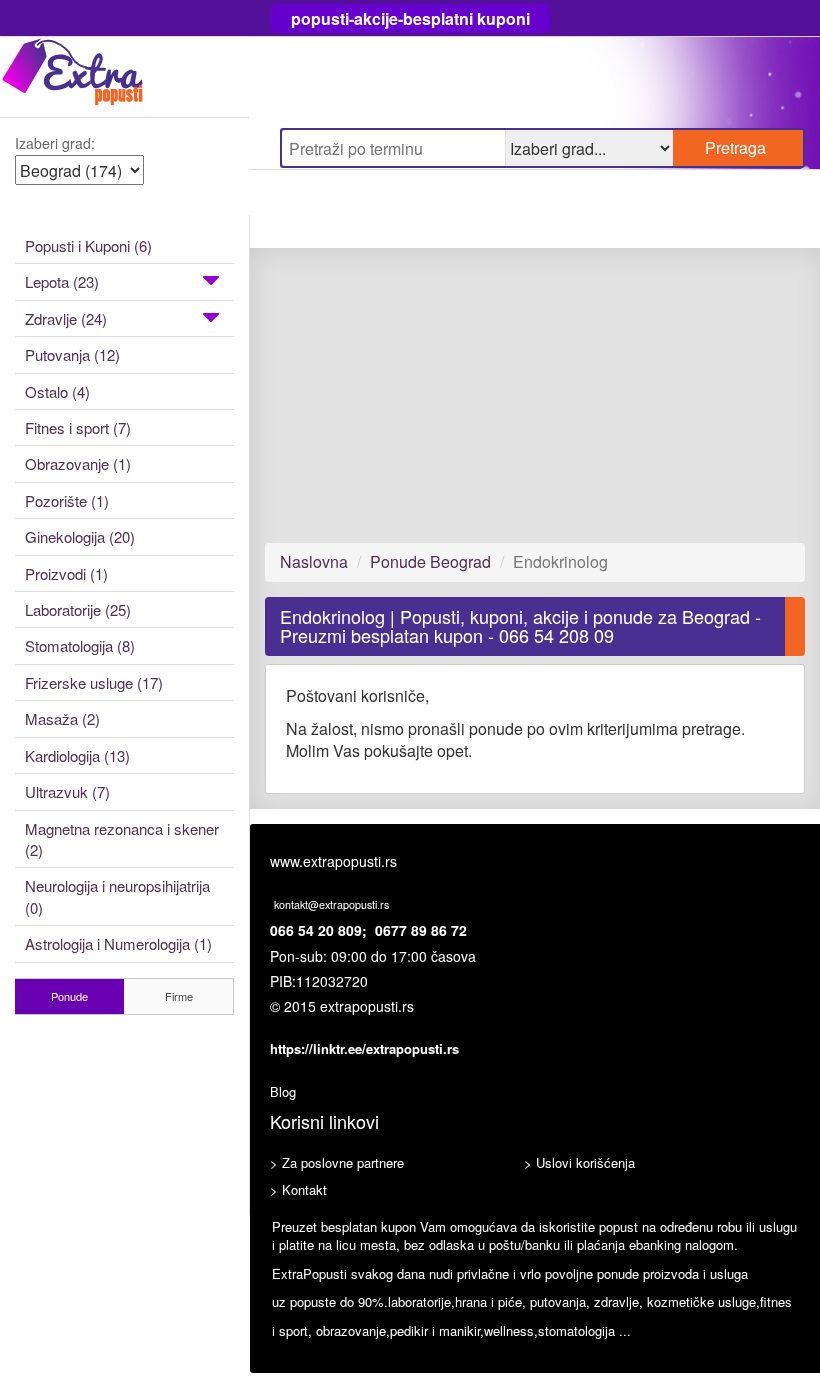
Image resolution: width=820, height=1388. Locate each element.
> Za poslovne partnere (337, 1162)
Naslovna (314, 561)
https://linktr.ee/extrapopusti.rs (364, 1048)
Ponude (69, 996)
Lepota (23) (62, 281)
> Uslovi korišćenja (579, 1162)
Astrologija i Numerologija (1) (118, 943)
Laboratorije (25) (78, 609)
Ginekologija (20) (80, 536)
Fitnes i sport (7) (78, 427)
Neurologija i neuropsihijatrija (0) (117, 896)
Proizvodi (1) (66, 573)
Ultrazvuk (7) (67, 791)
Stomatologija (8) (80, 645)
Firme (179, 996)
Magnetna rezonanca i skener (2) (122, 839)
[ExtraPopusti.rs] (124, 76)
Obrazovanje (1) (78, 463)
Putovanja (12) (72, 354)
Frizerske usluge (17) (94, 682)
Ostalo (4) (57, 391)
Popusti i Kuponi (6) (88, 245)
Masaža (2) (62, 718)
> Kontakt (298, 1189)
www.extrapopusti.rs (333, 861)
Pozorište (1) (67, 500)
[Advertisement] (535, 395)
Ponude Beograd (430, 561)
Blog (283, 1091)
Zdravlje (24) (66, 318)
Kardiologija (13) (77, 755)
